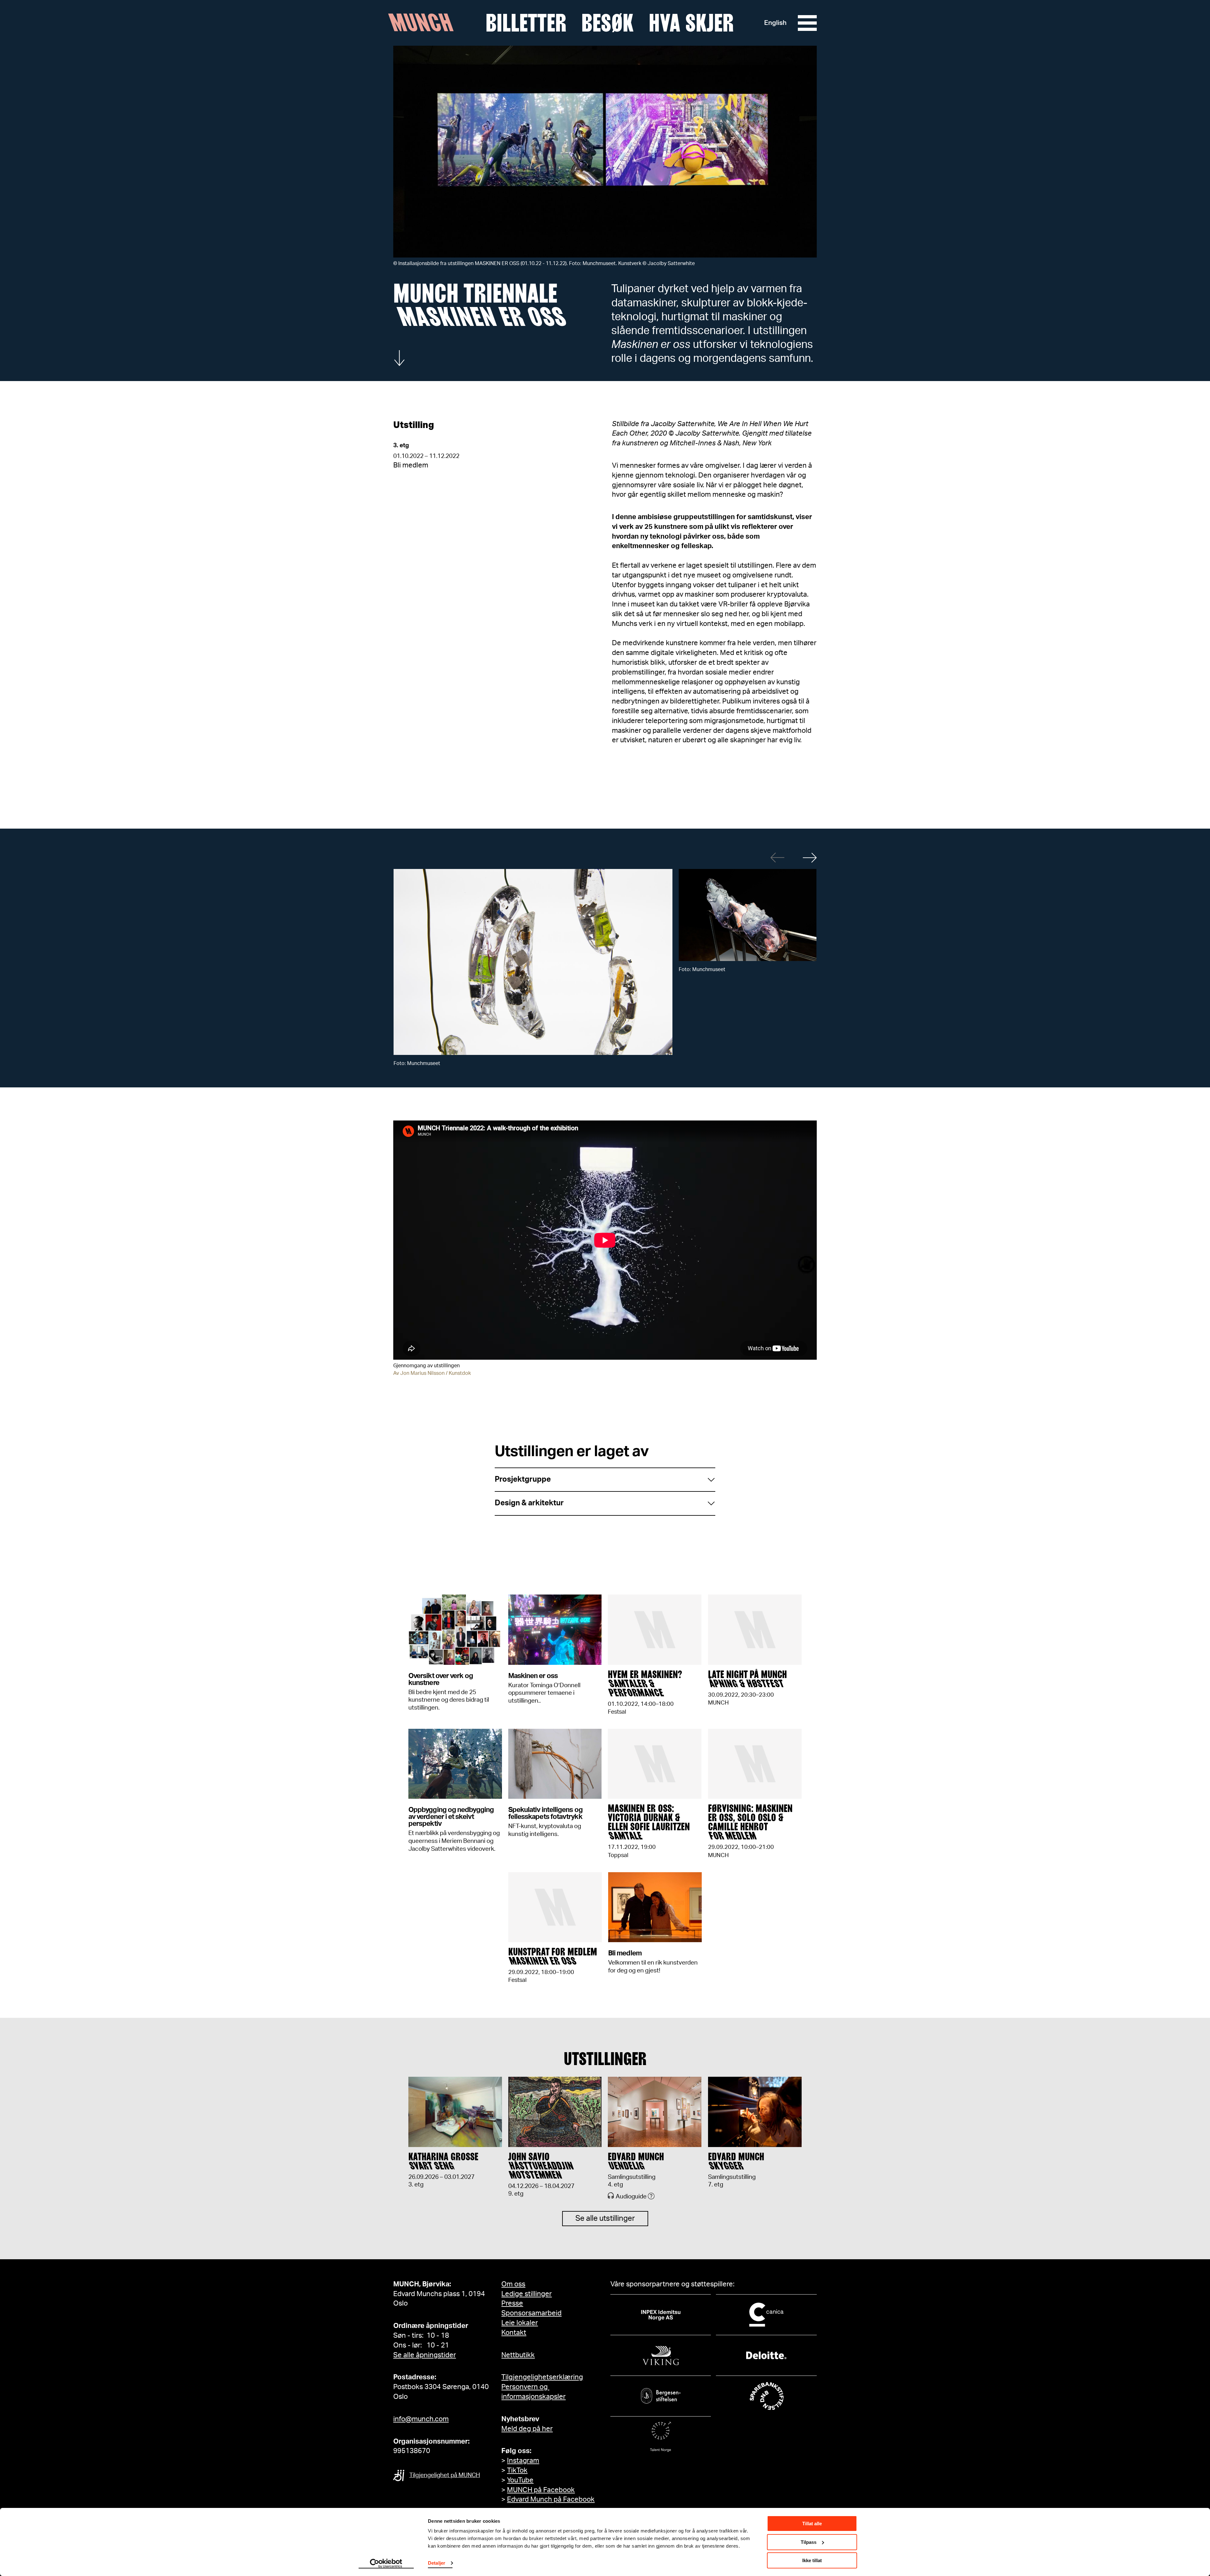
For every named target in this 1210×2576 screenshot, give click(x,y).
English (775, 23)
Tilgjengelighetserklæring (542, 2377)
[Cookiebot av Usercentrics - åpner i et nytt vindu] (386, 2564)
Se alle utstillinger (605, 2219)
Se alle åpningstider (425, 2355)
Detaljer (437, 2563)
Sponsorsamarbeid (531, 2313)
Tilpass (809, 2542)
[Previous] (778, 857)
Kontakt (514, 2333)
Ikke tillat (812, 2560)
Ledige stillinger (527, 2294)
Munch (424, 23)
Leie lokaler (520, 2323)
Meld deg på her (527, 2429)
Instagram (523, 2461)
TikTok (517, 2470)
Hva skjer (691, 23)
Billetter (526, 23)
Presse (512, 2303)
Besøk (608, 23)
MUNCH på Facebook (541, 2490)
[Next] (810, 857)
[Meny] (807, 23)
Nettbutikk (518, 2355)
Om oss (513, 2284)
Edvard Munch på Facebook (551, 2499)
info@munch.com (421, 2419)
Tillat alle (812, 2524)
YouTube (520, 2480)
